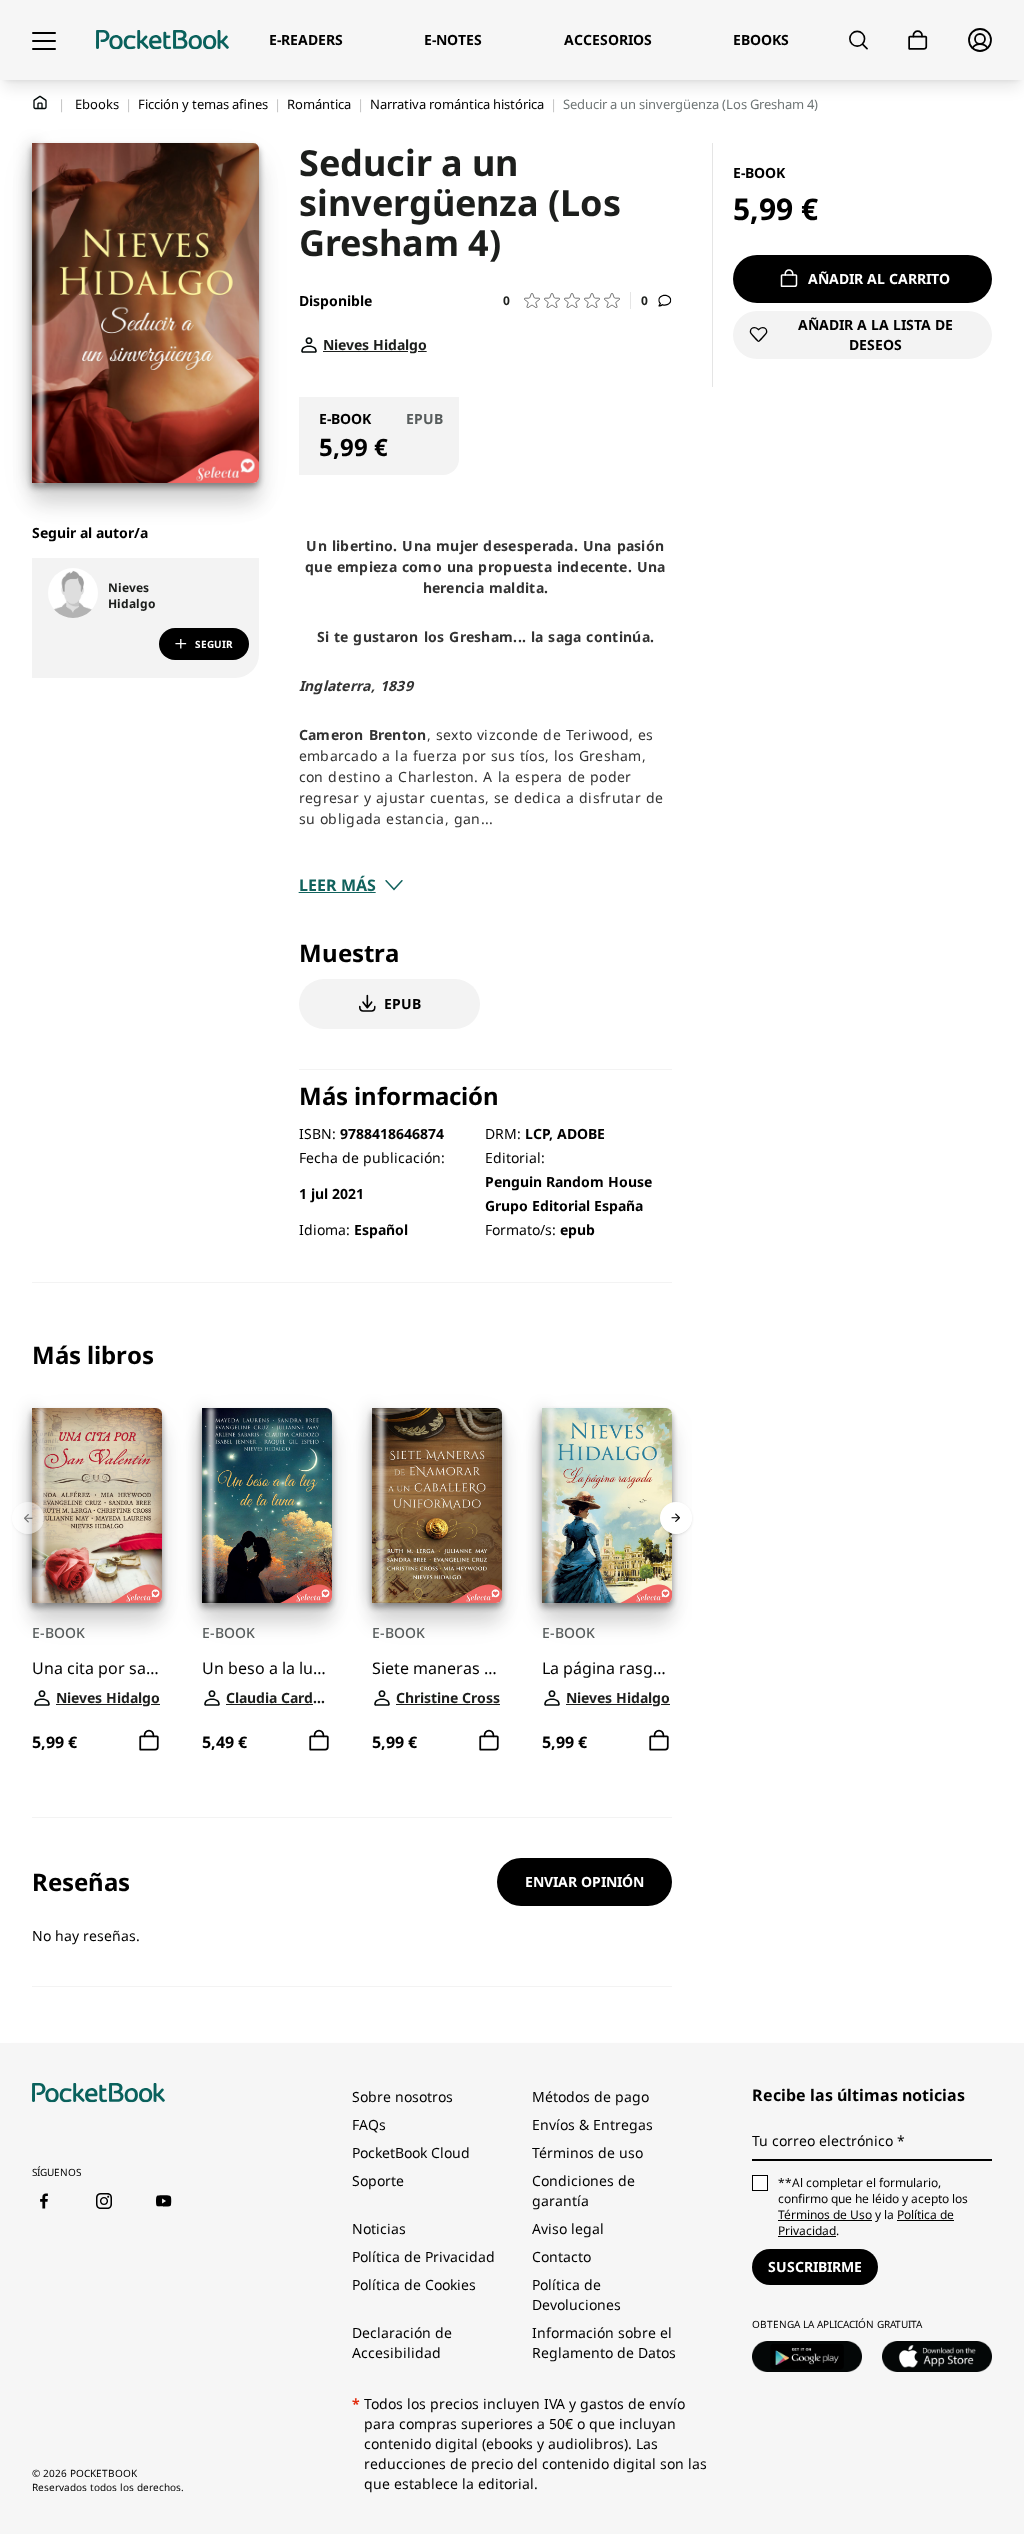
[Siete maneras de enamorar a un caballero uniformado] (437, 1505)
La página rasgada (607, 1668)
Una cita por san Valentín (97, 1668)
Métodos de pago (590, 2096)
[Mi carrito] (918, 40)
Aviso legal (568, 2228)
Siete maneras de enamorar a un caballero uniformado (437, 1668)
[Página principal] (162, 40)
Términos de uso (587, 2152)
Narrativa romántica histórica (457, 104)
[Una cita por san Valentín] (97, 1505)
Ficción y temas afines (203, 104)
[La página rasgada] (607, 1505)
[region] (352, 1550)
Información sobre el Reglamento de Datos (604, 2342)
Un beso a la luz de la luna (267, 1668)
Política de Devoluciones (576, 2294)
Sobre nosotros (402, 2096)
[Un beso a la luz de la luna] (267, 1505)
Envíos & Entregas (592, 2124)
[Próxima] (676, 1518)
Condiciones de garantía (583, 2190)
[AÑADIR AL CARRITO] (149, 1742)
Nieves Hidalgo (132, 596)
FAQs (369, 2124)
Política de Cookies (414, 2284)
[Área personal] (980, 40)
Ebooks (97, 104)
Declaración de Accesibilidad (402, 2342)
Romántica (319, 104)
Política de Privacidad (423, 2256)
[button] (567, 300)
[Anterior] (28, 1518)
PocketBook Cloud (411, 2152)
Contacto (561, 2256)
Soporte (378, 2180)
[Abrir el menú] (44, 40)
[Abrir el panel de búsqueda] (858, 40)
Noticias (379, 2228)
